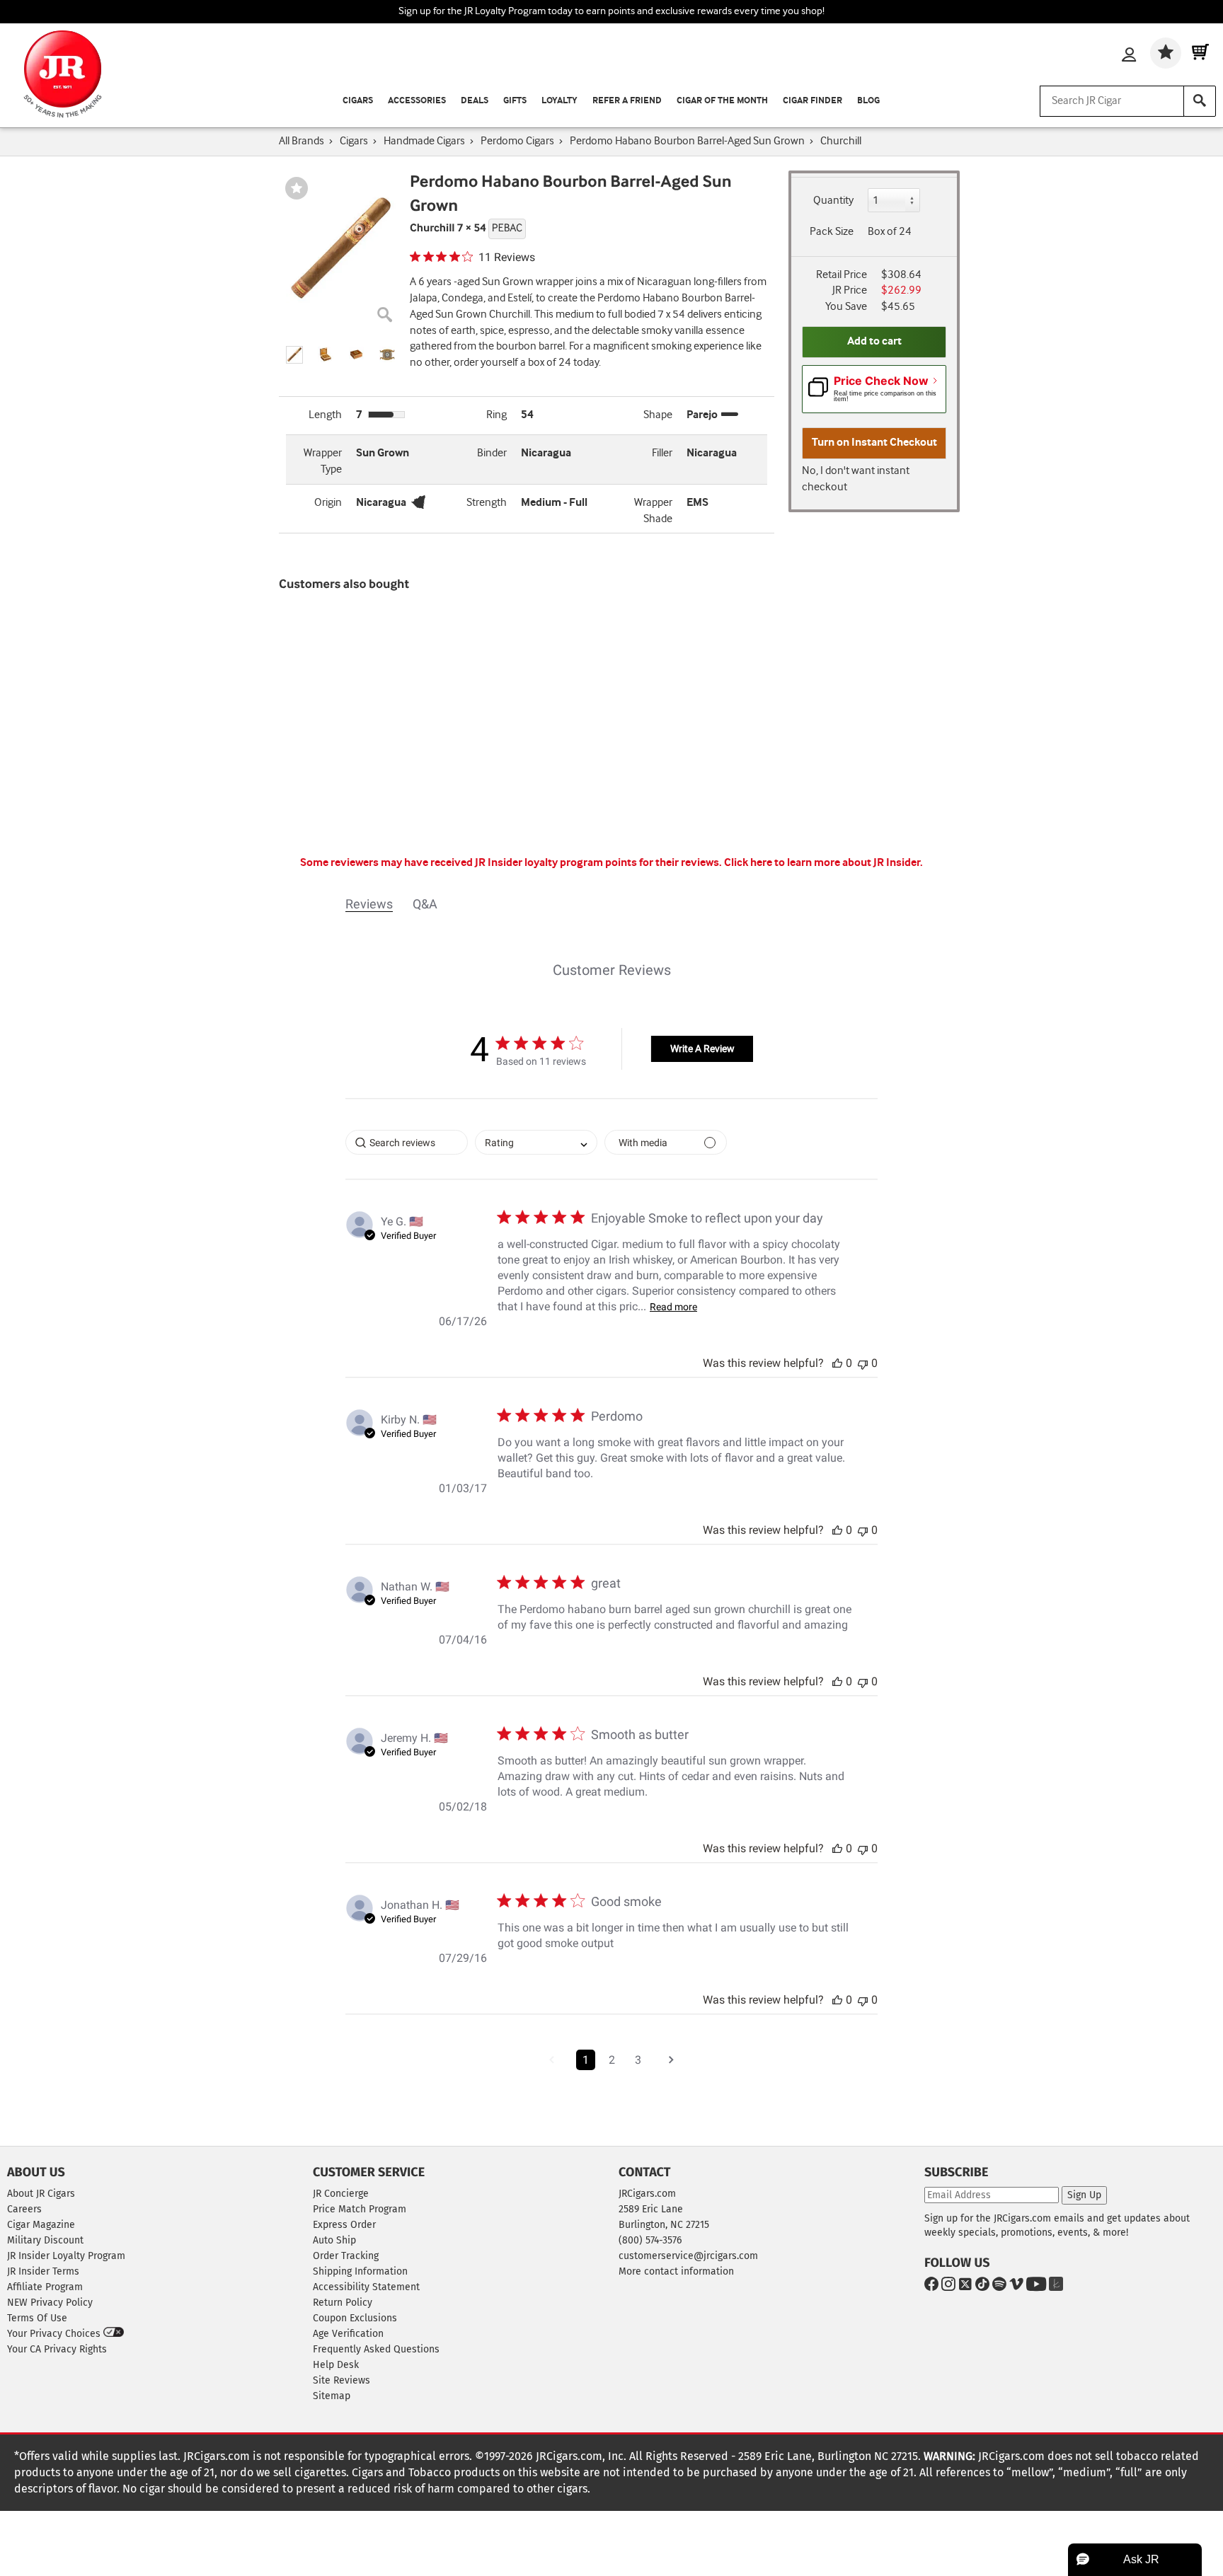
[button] (294, 355)
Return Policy (343, 2303)
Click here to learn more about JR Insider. (823, 863)
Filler (662, 453)
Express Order (344, 2225)
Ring (496, 415)
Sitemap (332, 2396)
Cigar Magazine (41, 2225)
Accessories (417, 101)
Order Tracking (346, 2256)
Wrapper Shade (653, 511)
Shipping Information (360, 2271)
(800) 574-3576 (650, 2240)
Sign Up (1084, 2195)
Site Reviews (341, 2380)
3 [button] (638, 2060)
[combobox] (536, 1142)
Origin (328, 503)
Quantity (833, 201)
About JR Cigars (41, 2194)
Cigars (358, 101)
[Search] (1200, 101)
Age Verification (348, 2334)
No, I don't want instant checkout (856, 479)
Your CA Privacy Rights (57, 2349)
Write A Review (702, 1049)
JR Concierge (341, 2194)
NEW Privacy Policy (50, 2303)
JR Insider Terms (43, 2271)
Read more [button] (673, 1307)
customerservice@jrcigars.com (688, 2256)
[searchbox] (407, 1142)
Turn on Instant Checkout (874, 443)
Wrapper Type (323, 461)
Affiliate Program (45, 2287)
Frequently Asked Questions (376, 2349)
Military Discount (45, 2240)
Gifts (515, 101)
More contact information (676, 2271)
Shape (658, 415)
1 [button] (586, 2060)
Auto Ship (334, 2240)
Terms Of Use (37, 2318)
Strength (487, 503)
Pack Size (832, 232)
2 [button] (612, 2060)
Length (325, 415)
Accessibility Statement (366, 2287)
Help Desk (336, 2365)
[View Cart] (1200, 53)
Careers (24, 2209)
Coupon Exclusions (355, 2318)
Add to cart (874, 341)
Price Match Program (360, 2209)
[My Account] (1129, 56)
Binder (492, 453)
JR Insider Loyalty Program (66, 2256)
